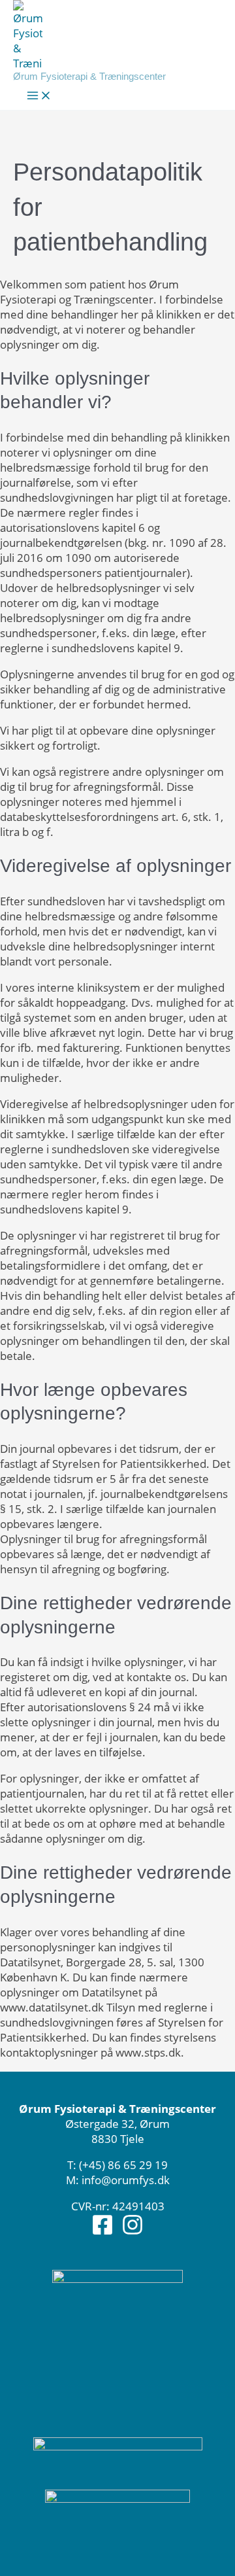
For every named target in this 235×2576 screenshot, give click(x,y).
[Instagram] (133, 2232)
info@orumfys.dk (126, 2180)
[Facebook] (102, 2232)
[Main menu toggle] (39, 96)
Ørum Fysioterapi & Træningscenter (89, 76)
